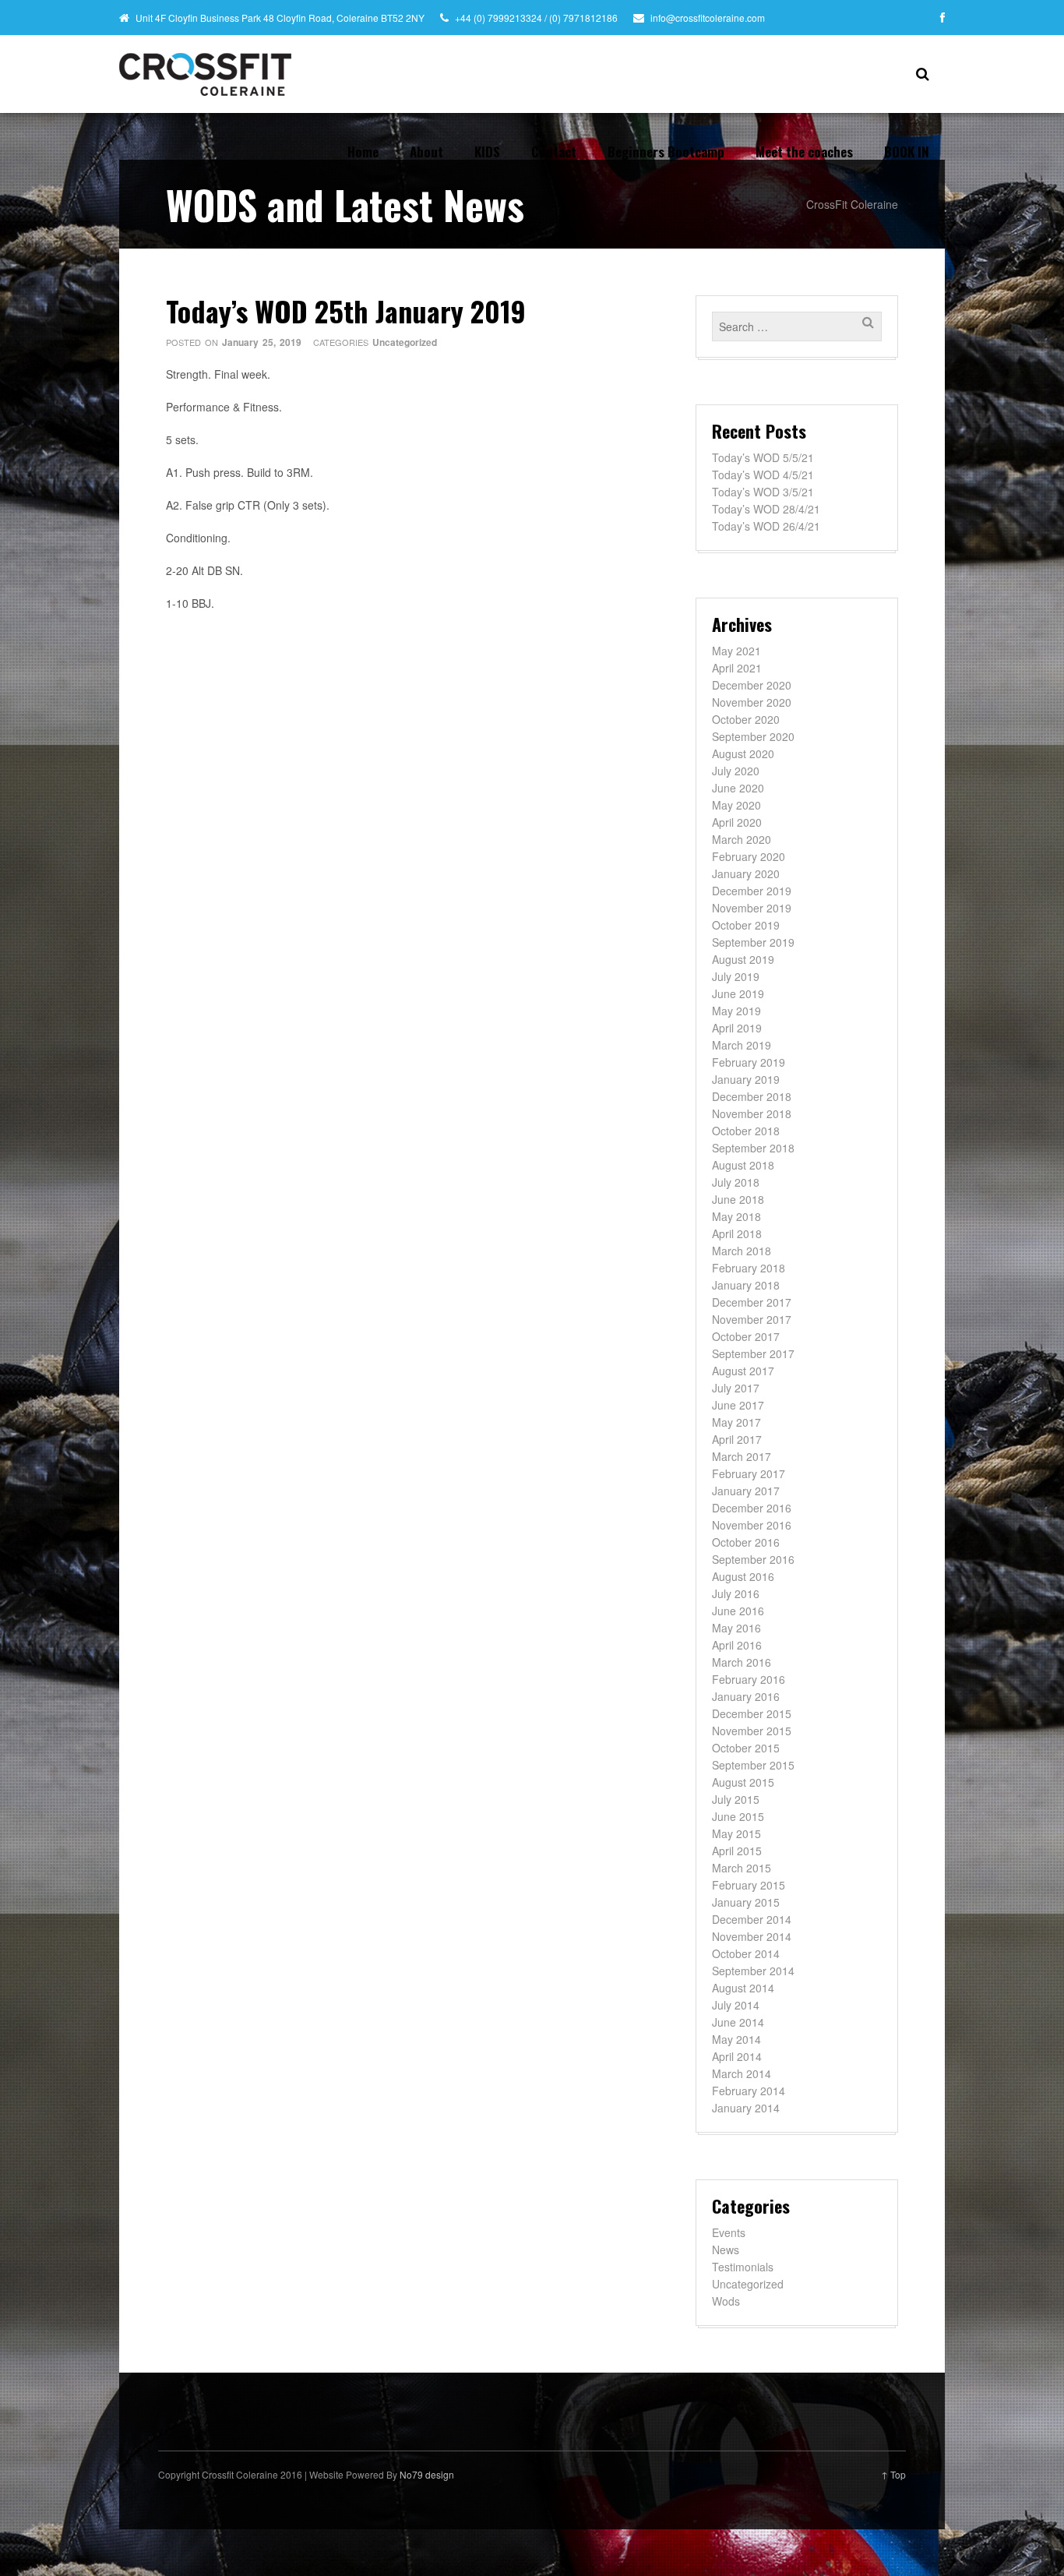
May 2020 (736, 805)
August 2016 (743, 1576)
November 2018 (752, 1113)
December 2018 (752, 1096)
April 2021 (737, 668)
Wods (726, 2301)
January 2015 (746, 1902)
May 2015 (736, 1833)
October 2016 (746, 1542)
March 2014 (742, 2073)
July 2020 (736, 771)
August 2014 (743, 1988)
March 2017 (742, 1456)
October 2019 (746, 925)
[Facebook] (942, 17)
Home (363, 152)
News (726, 2250)
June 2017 (738, 1405)
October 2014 (746, 1953)
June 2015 (738, 1816)
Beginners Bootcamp (666, 152)
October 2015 (746, 1748)
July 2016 (736, 1593)
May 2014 (736, 2039)
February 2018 (749, 1268)
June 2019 (738, 993)
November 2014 (752, 1936)
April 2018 (737, 1233)
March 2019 (742, 1045)
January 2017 (746, 1491)
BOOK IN (907, 152)
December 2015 (752, 1713)
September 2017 (753, 1353)
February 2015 (749, 1885)
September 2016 (753, 1559)
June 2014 (738, 2022)
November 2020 (752, 702)
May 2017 (736, 1422)
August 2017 (743, 1371)
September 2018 (753, 1148)
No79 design (427, 2474)
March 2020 (742, 839)
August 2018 (743, 1165)
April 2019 (737, 1028)
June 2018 (738, 1199)
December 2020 (752, 685)
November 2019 (752, 908)
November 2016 (752, 1525)
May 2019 (736, 1011)
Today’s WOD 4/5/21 (763, 475)
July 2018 (736, 1182)
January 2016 (746, 1696)
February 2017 (749, 1473)
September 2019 (753, 942)
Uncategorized (405, 342)
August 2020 (743, 753)
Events (729, 2232)
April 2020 (737, 822)
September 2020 (753, 736)
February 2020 (749, 856)
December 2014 (752, 1919)
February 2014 (749, 2091)
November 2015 (752, 1731)
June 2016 (738, 1611)
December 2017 (752, 1302)
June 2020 (738, 788)
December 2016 (752, 1508)
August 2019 (743, 959)
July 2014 (736, 2005)
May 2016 (736, 1628)
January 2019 (746, 1079)
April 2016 (737, 1645)
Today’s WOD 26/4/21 (766, 526)
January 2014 (746, 2108)
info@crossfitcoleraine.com (708, 18)
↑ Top (893, 2474)
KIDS (487, 152)
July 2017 (736, 1388)
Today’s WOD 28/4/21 (766, 509)
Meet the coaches (804, 152)
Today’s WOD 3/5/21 (763, 492)
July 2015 (736, 1799)
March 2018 (742, 1251)
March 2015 (742, 1868)
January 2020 (746, 873)
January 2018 (746, 1285)
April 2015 (737, 1851)
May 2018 (736, 1216)
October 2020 (746, 719)
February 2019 (749, 1062)
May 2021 (736, 651)
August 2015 (743, 1782)
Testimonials (743, 2267)
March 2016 (742, 1662)
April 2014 (737, 2056)
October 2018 (746, 1131)
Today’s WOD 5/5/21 (763, 457)
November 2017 (752, 1319)
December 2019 (752, 891)
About (426, 152)
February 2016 (749, 1679)
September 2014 (753, 1971)
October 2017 (746, 1336)
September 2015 (753, 1765)
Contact (554, 152)
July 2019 (736, 976)
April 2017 (737, 1439)
